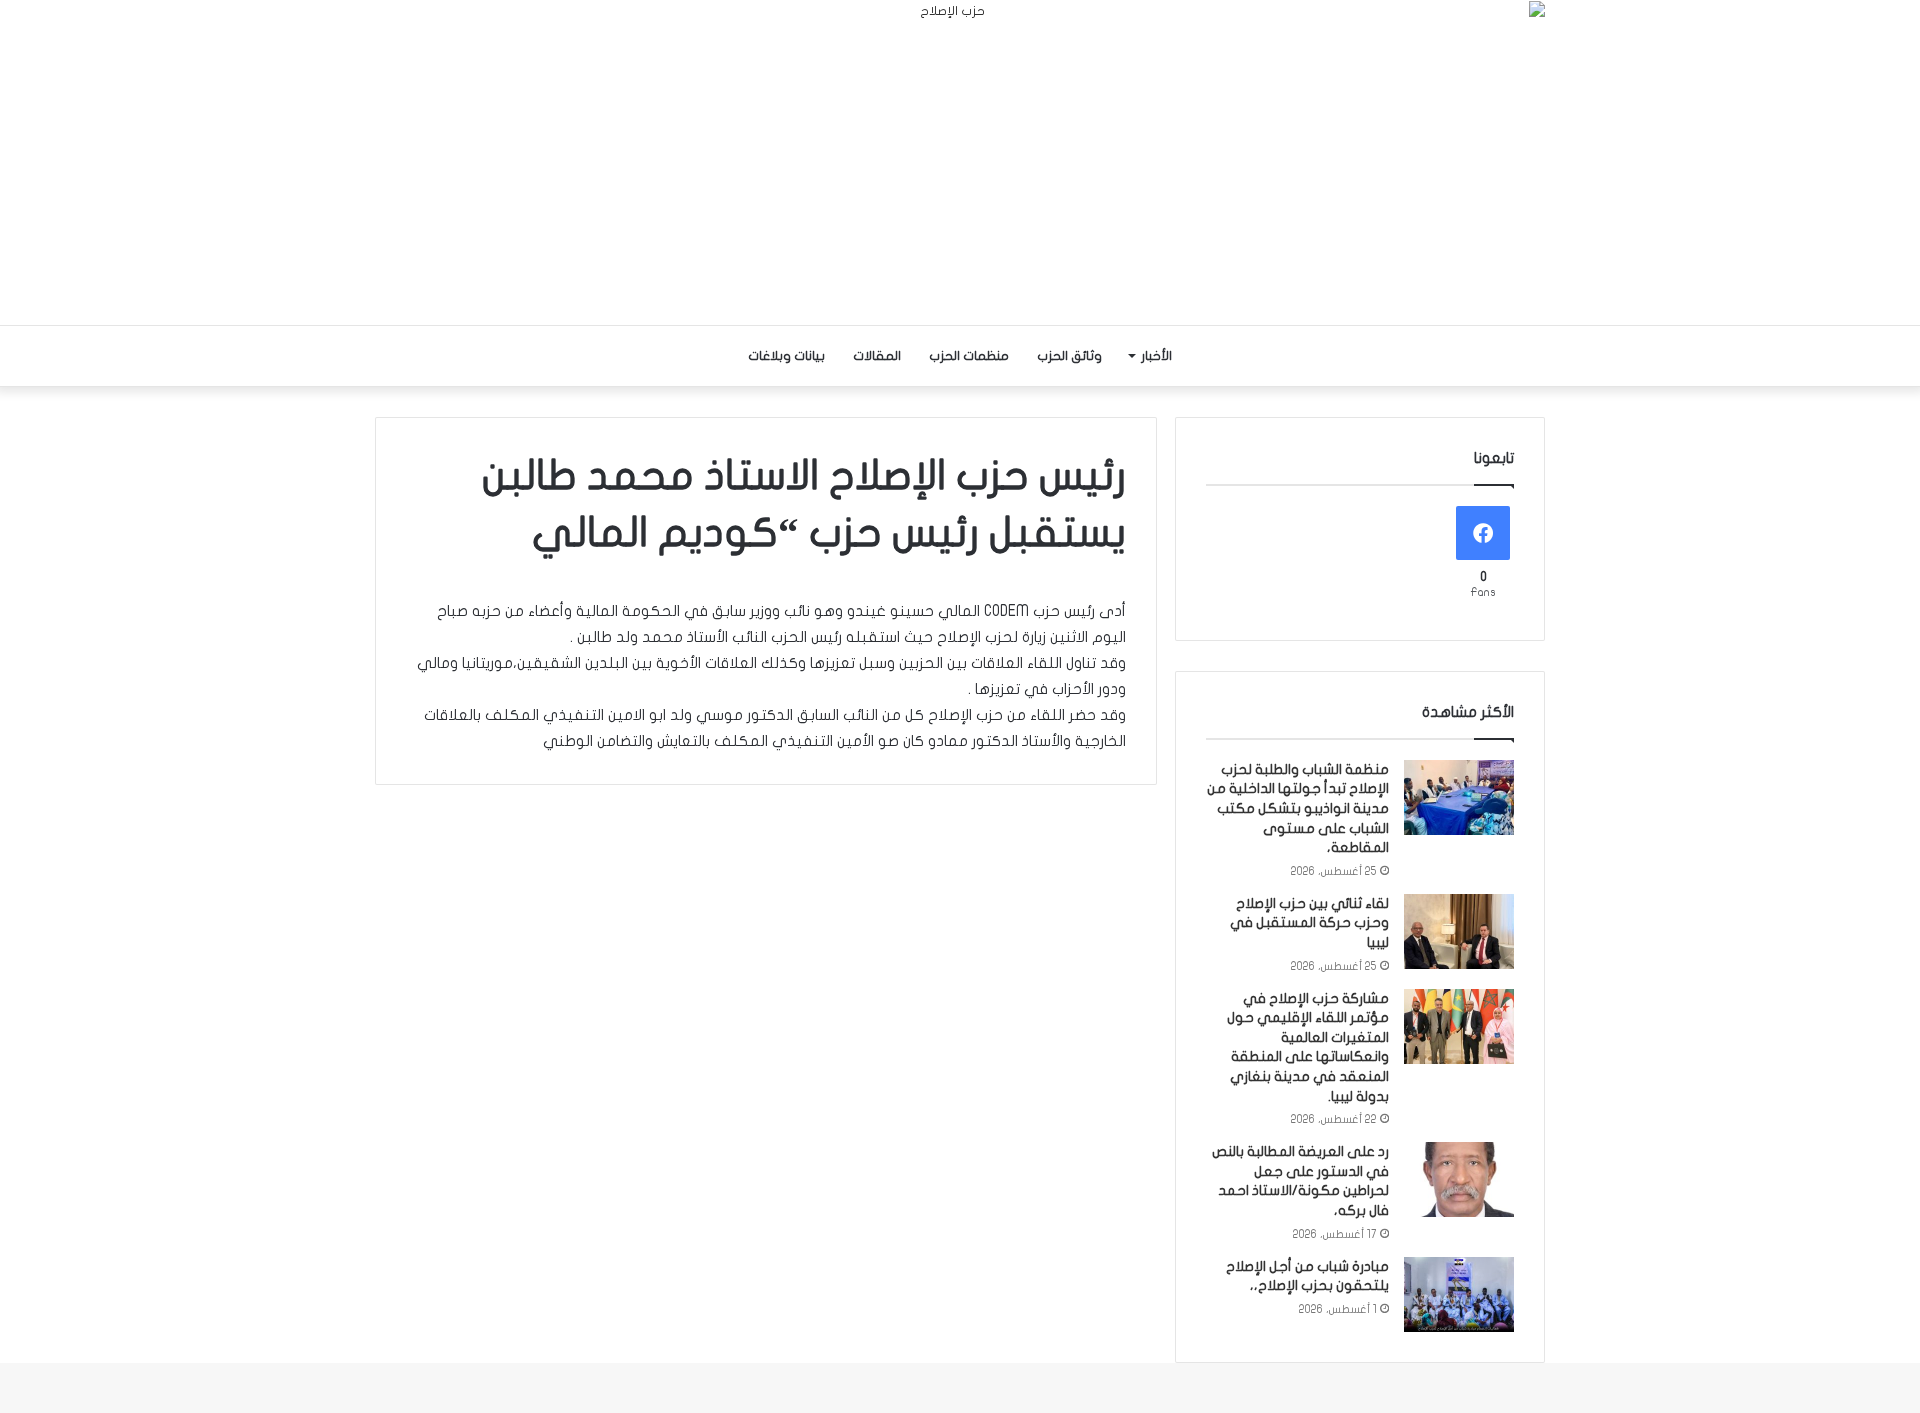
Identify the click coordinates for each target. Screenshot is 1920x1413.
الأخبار (1156, 356)
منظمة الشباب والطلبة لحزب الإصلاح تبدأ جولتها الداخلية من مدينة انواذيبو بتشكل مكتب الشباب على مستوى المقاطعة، (1298, 808)
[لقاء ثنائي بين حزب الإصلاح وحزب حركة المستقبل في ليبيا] (1459, 931)
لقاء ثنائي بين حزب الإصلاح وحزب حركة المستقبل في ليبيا (1309, 923)
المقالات (877, 356)
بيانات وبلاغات (786, 356)
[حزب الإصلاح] (960, 162)
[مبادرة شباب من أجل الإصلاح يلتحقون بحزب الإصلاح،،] (1459, 1294)
